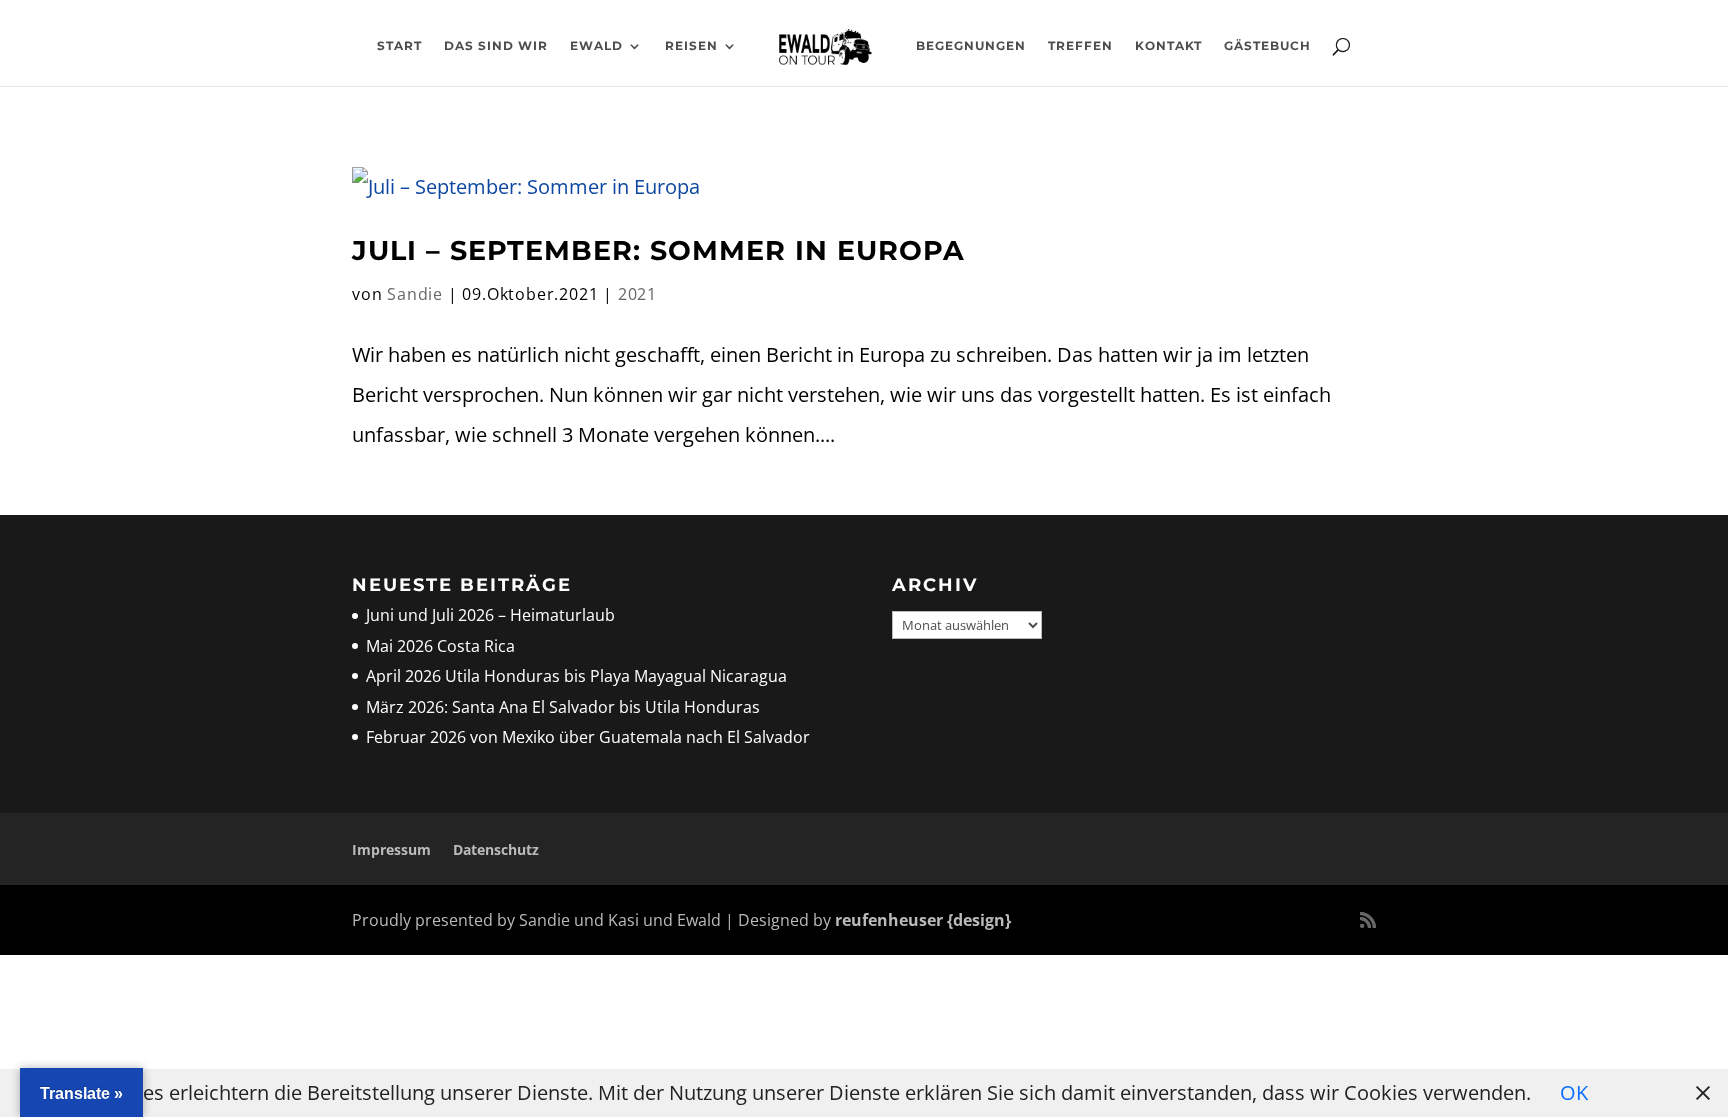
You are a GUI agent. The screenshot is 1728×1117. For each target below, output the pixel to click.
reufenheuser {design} (923, 920)
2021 (637, 294)
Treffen (1080, 46)
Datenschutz (496, 849)
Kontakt (1168, 46)
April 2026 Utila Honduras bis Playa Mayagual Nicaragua (578, 676)
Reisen (691, 46)
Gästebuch (1267, 46)
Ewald (596, 46)
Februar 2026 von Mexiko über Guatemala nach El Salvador (588, 737)
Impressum (391, 849)
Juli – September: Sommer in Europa (658, 250)
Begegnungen (971, 46)
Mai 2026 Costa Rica (440, 646)
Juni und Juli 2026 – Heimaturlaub (490, 615)
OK (1574, 1092)
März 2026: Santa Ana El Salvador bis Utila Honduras (563, 707)
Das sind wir (496, 46)
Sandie (415, 294)
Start (399, 46)
